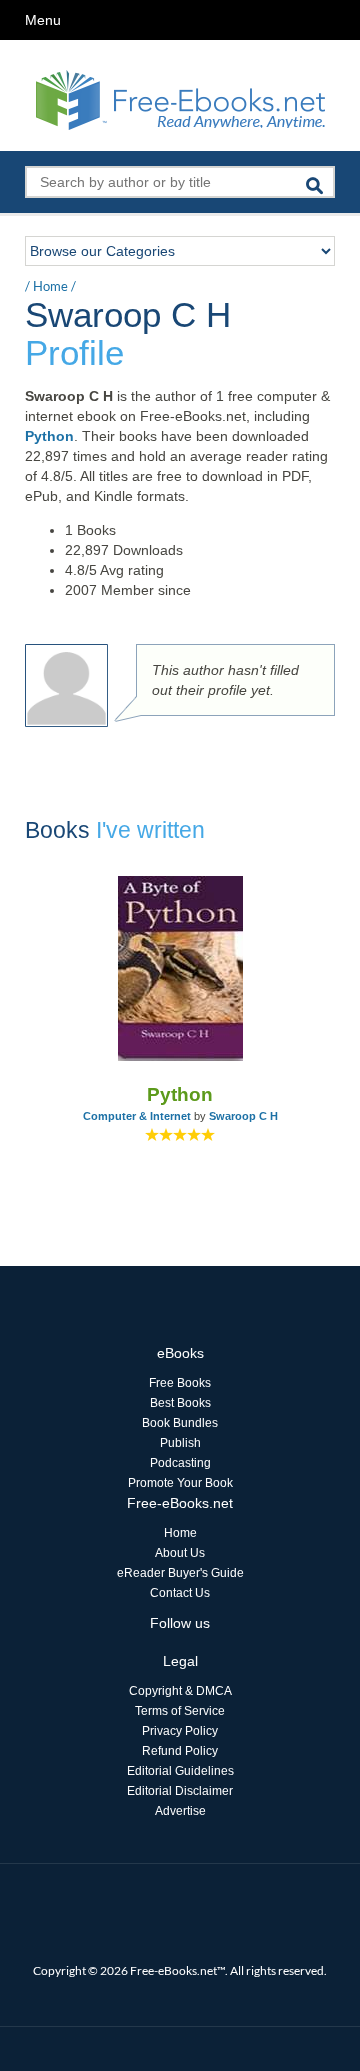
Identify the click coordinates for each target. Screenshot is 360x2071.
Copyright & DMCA (180, 1691)
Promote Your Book (180, 1483)
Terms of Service (180, 1711)
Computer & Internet (137, 1116)
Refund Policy (180, 1751)
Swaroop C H (243, 1116)
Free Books (180, 1383)
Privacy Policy (180, 1731)
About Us (180, 1553)
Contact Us (180, 1593)
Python (49, 436)
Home (50, 286)
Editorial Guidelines (180, 1771)
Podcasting (180, 1463)
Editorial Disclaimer (180, 1791)
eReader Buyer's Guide (180, 1573)
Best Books (180, 1403)
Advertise (180, 1811)
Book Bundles (180, 1423)
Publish (180, 1443)
